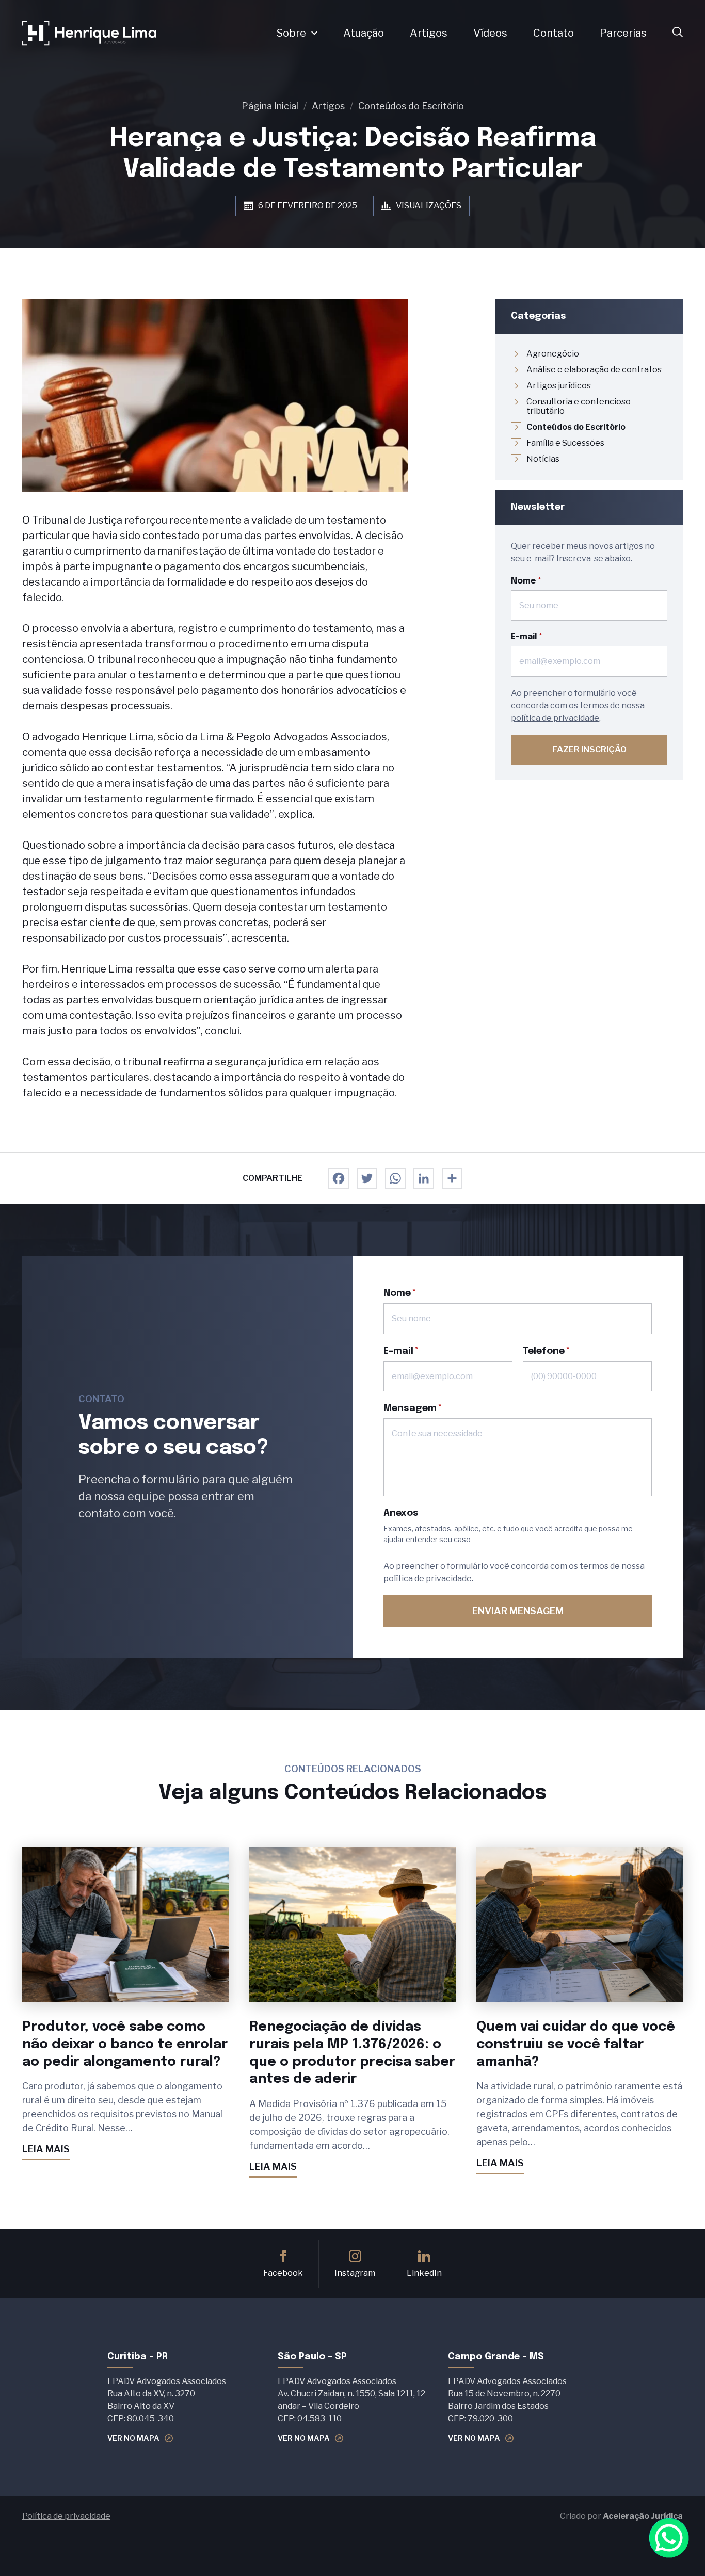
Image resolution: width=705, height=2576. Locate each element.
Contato (554, 33)
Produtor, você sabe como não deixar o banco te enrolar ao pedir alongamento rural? (125, 2044)
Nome (524, 581)
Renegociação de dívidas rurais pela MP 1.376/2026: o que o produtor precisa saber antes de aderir (352, 2053)
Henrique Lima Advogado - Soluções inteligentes (89, 33)
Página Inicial (270, 106)
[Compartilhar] (452, 1178)
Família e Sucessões (565, 443)
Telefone (544, 1351)
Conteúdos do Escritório (411, 106)
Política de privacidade (66, 2516)
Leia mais (46, 2149)
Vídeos (490, 33)
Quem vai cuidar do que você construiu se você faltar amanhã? (576, 2044)
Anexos (401, 1513)
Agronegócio (553, 354)
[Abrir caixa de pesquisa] (678, 33)
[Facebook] (339, 1178)
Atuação (364, 33)
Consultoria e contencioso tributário (579, 407)
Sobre (291, 33)
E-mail (524, 637)
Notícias (543, 459)
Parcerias (623, 33)
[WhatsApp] (395, 1178)
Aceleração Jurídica (643, 2516)
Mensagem (410, 1408)
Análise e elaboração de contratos (594, 370)
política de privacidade (555, 718)
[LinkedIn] (424, 1178)
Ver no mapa (133, 2438)
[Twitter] (367, 1178)
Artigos (429, 33)
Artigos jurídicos (559, 386)
